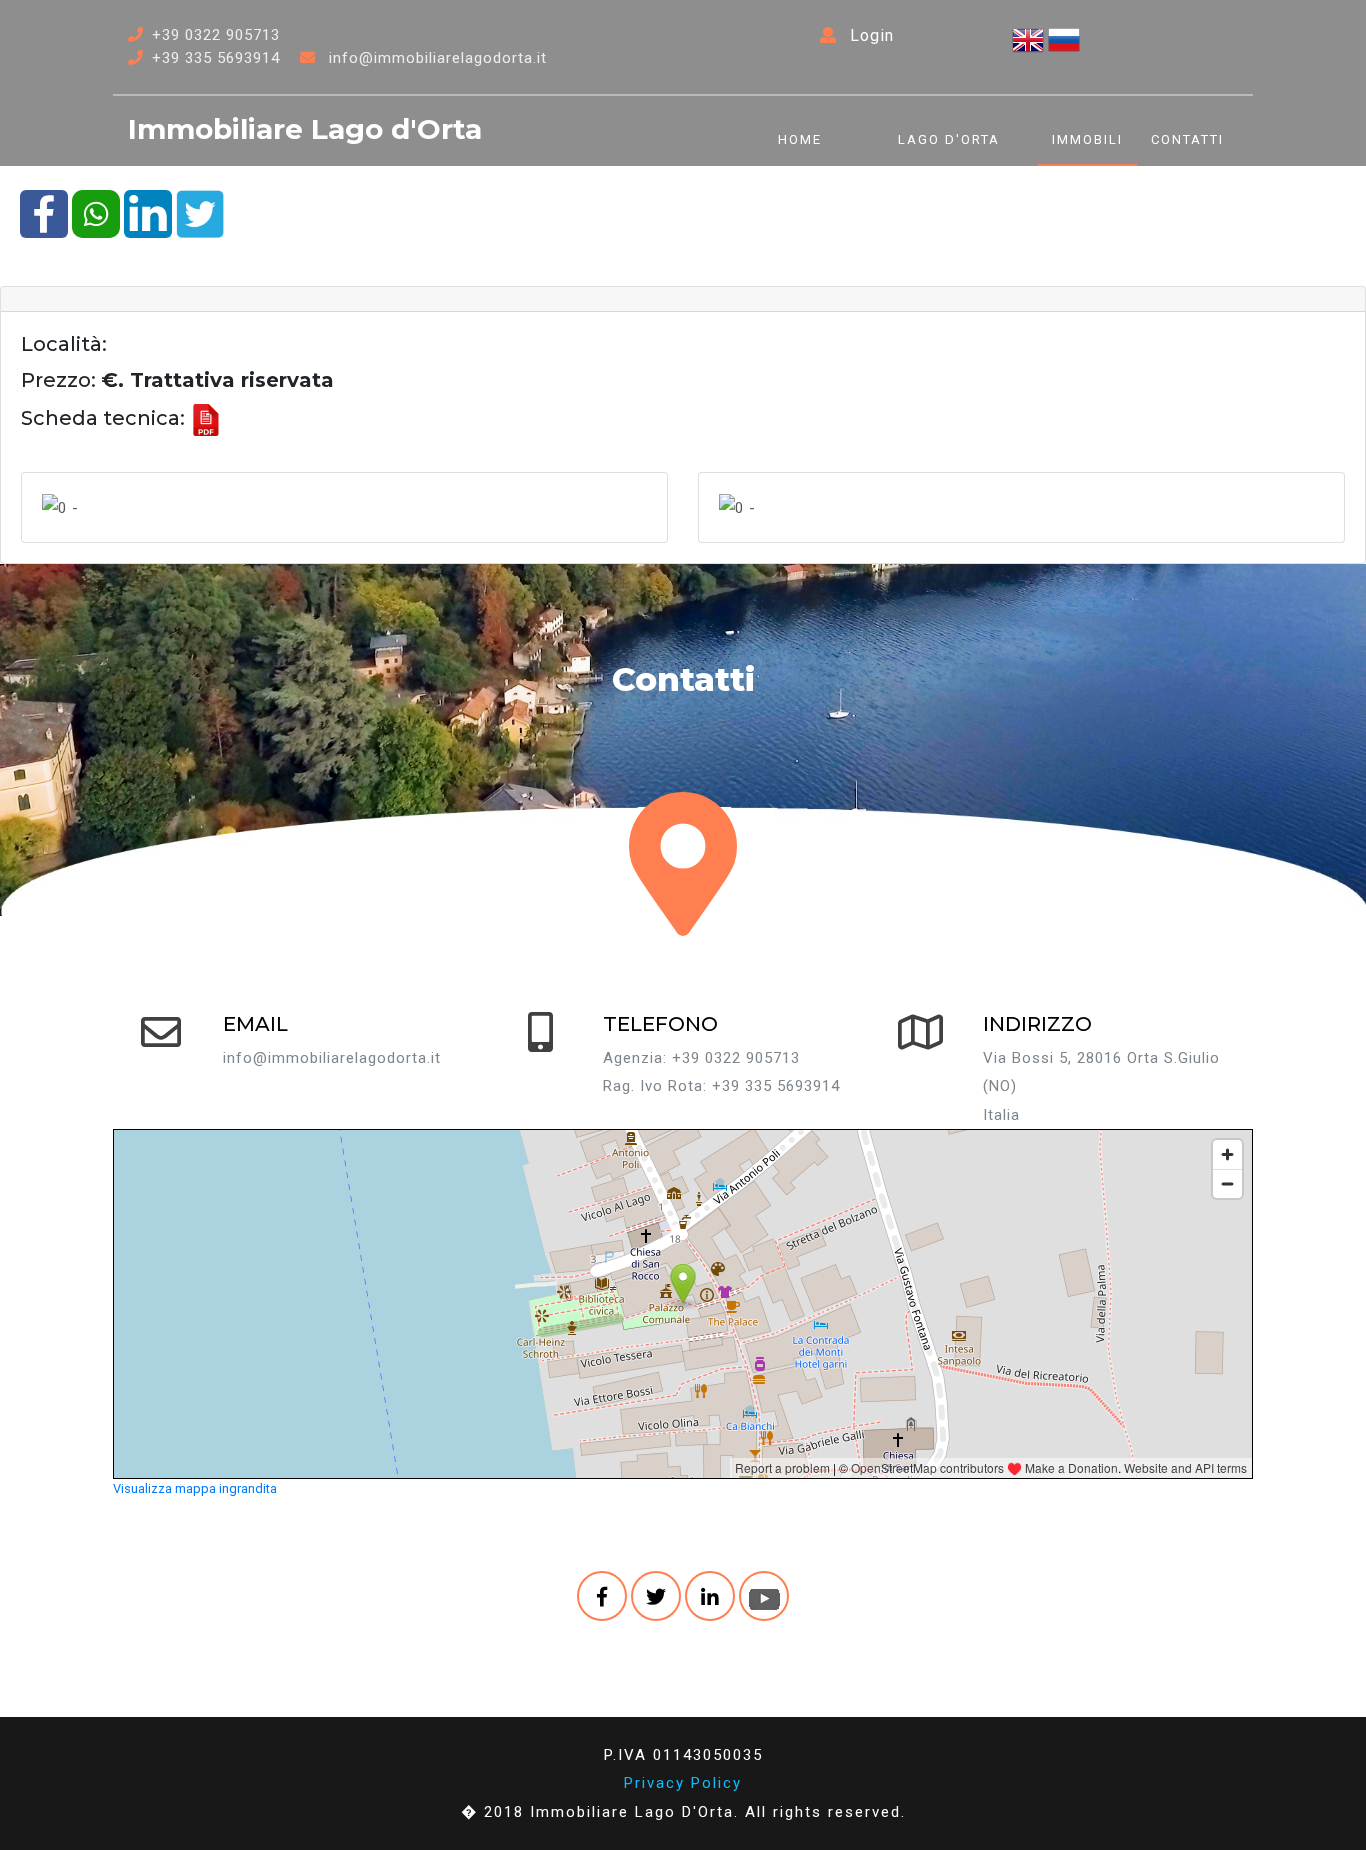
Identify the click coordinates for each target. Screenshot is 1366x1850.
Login (869, 35)
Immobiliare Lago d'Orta (305, 129)
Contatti (1187, 139)
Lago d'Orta (949, 139)
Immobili (1087, 139)
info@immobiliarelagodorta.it (438, 58)
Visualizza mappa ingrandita (195, 1488)
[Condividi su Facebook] (44, 212)
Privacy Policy (683, 1783)
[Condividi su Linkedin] (148, 212)
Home (800, 139)
